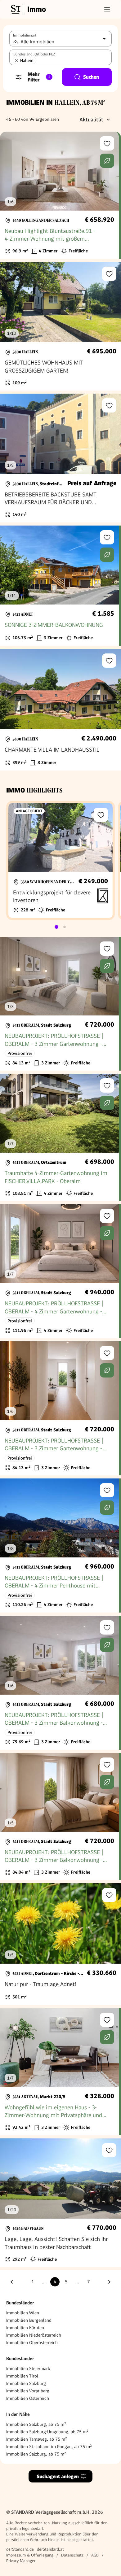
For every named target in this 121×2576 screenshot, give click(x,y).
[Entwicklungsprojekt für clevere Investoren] (60, 860)
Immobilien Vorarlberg (28, 2391)
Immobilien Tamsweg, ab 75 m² (37, 2439)
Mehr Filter (39, 77)
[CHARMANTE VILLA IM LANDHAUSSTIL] (60, 710)
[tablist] (60, 927)
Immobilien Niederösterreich (34, 2335)
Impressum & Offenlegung (30, 2555)
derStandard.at (50, 2549)
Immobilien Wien (23, 2313)
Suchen (91, 77)
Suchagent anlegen (58, 2476)
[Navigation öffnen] (107, 9)
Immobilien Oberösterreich (32, 2342)
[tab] (56, 927)
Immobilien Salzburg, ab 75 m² (36, 2424)
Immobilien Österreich (28, 2398)
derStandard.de (20, 2549)
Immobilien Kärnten (25, 2328)
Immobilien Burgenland (29, 2320)
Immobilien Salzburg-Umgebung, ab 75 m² (47, 2432)
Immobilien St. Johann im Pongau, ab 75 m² (49, 2447)
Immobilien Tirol (22, 2376)
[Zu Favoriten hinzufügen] (107, 143)
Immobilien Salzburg (26, 2383)
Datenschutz (72, 2555)
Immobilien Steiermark (28, 2369)
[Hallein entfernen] (16, 60)
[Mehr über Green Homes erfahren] (107, 161)
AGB (95, 2555)
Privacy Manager (21, 2561)
